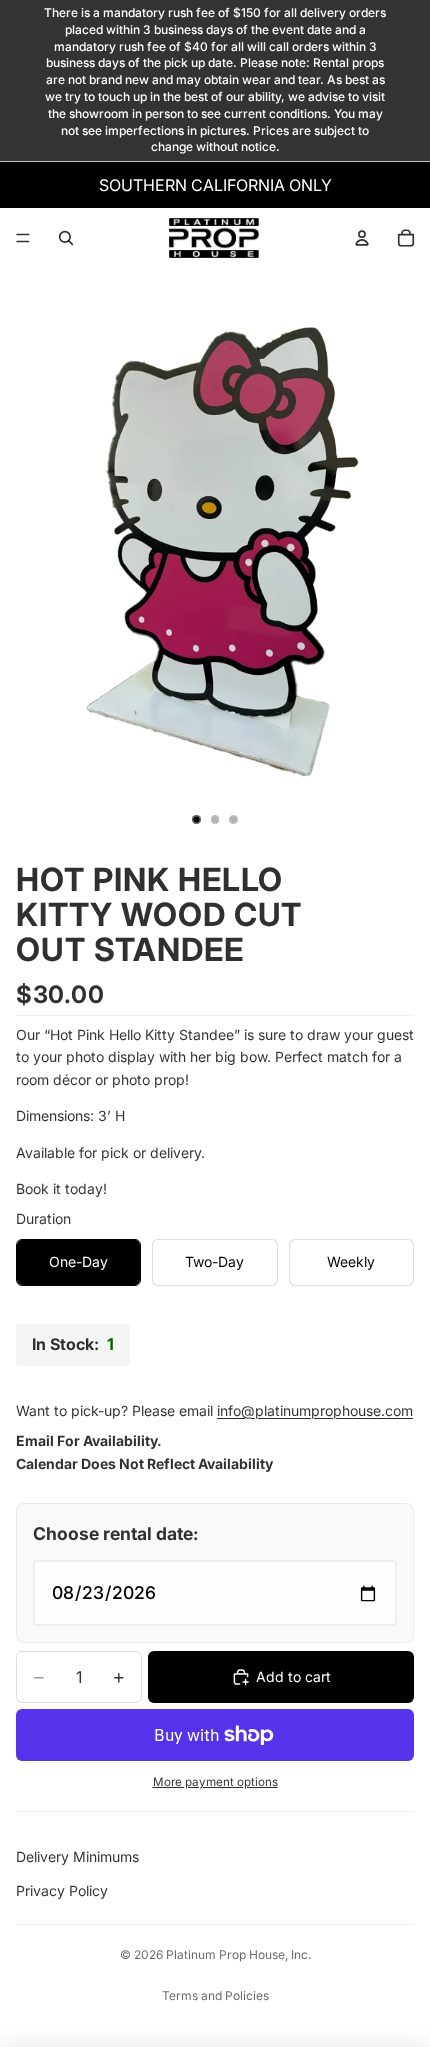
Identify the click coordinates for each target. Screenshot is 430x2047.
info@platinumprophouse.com (315, 1410)
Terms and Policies (215, 1995)
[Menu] (23, 238)
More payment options (215, 1782)
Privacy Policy (62, 1890)
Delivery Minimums (77, 1856)
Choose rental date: (116, 1533)
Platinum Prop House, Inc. (238, 1954)
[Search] (66, 238)
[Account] (362, 238)
